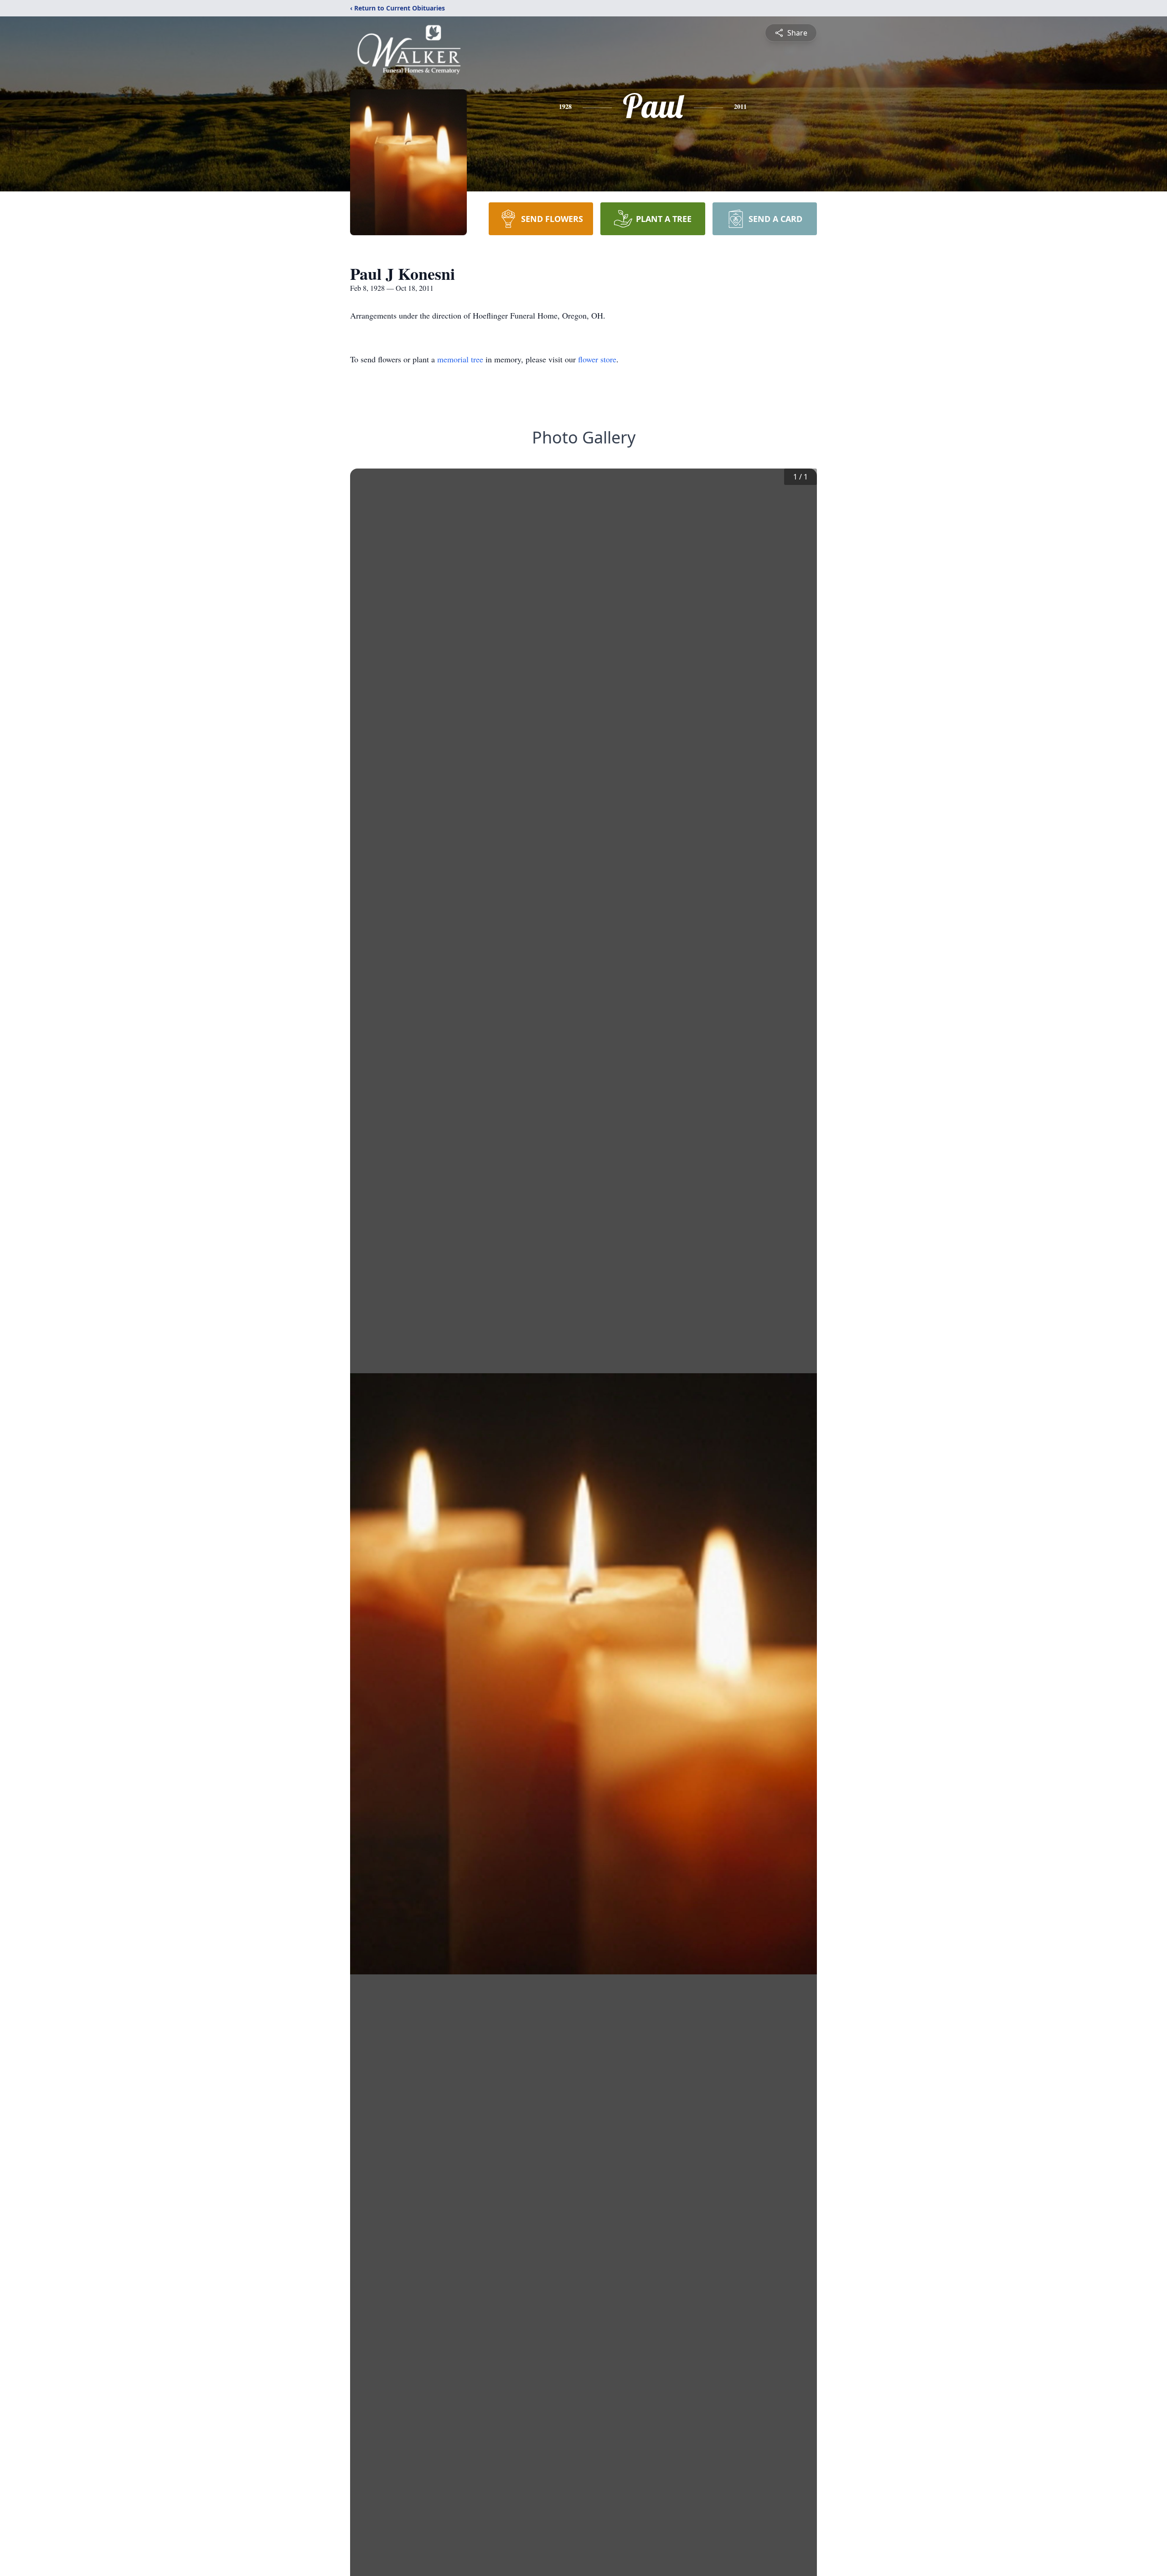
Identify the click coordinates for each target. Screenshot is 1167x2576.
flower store (597, 359)
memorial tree (460, 359)
